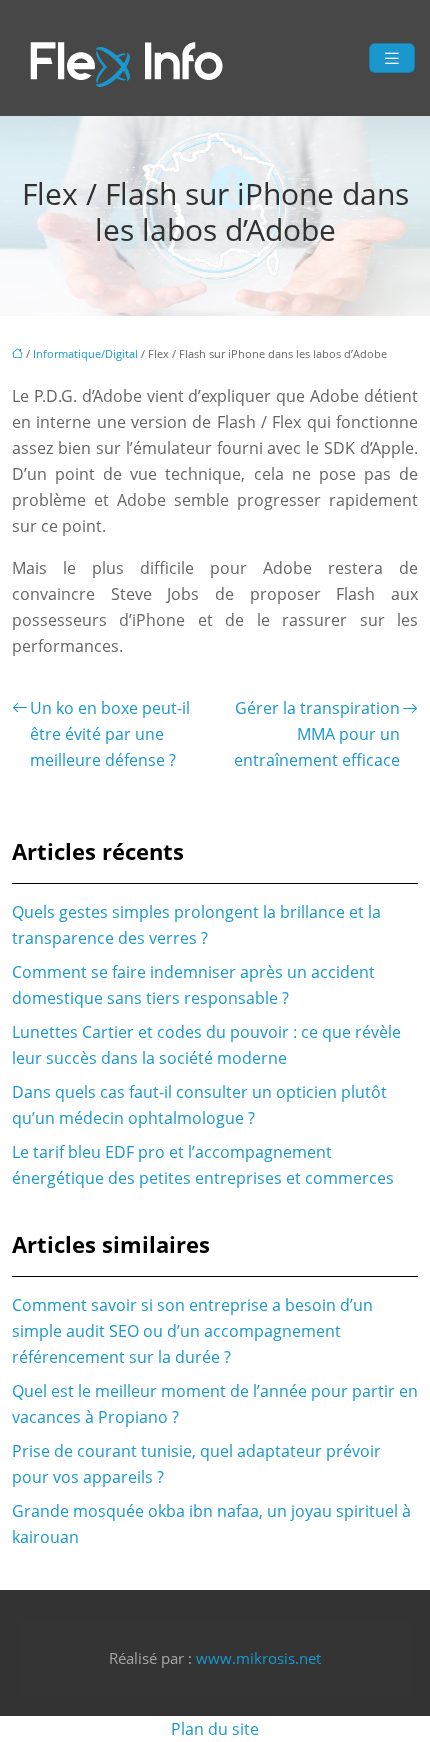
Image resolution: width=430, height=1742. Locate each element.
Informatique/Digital (85, 353)
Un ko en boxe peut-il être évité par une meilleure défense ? (110, 734)
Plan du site (215, 1729)
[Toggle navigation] (392, 58)
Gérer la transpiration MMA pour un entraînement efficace (317, 734)
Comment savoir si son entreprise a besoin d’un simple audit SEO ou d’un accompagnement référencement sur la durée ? (192, 1331)
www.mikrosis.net (258, 1658)
